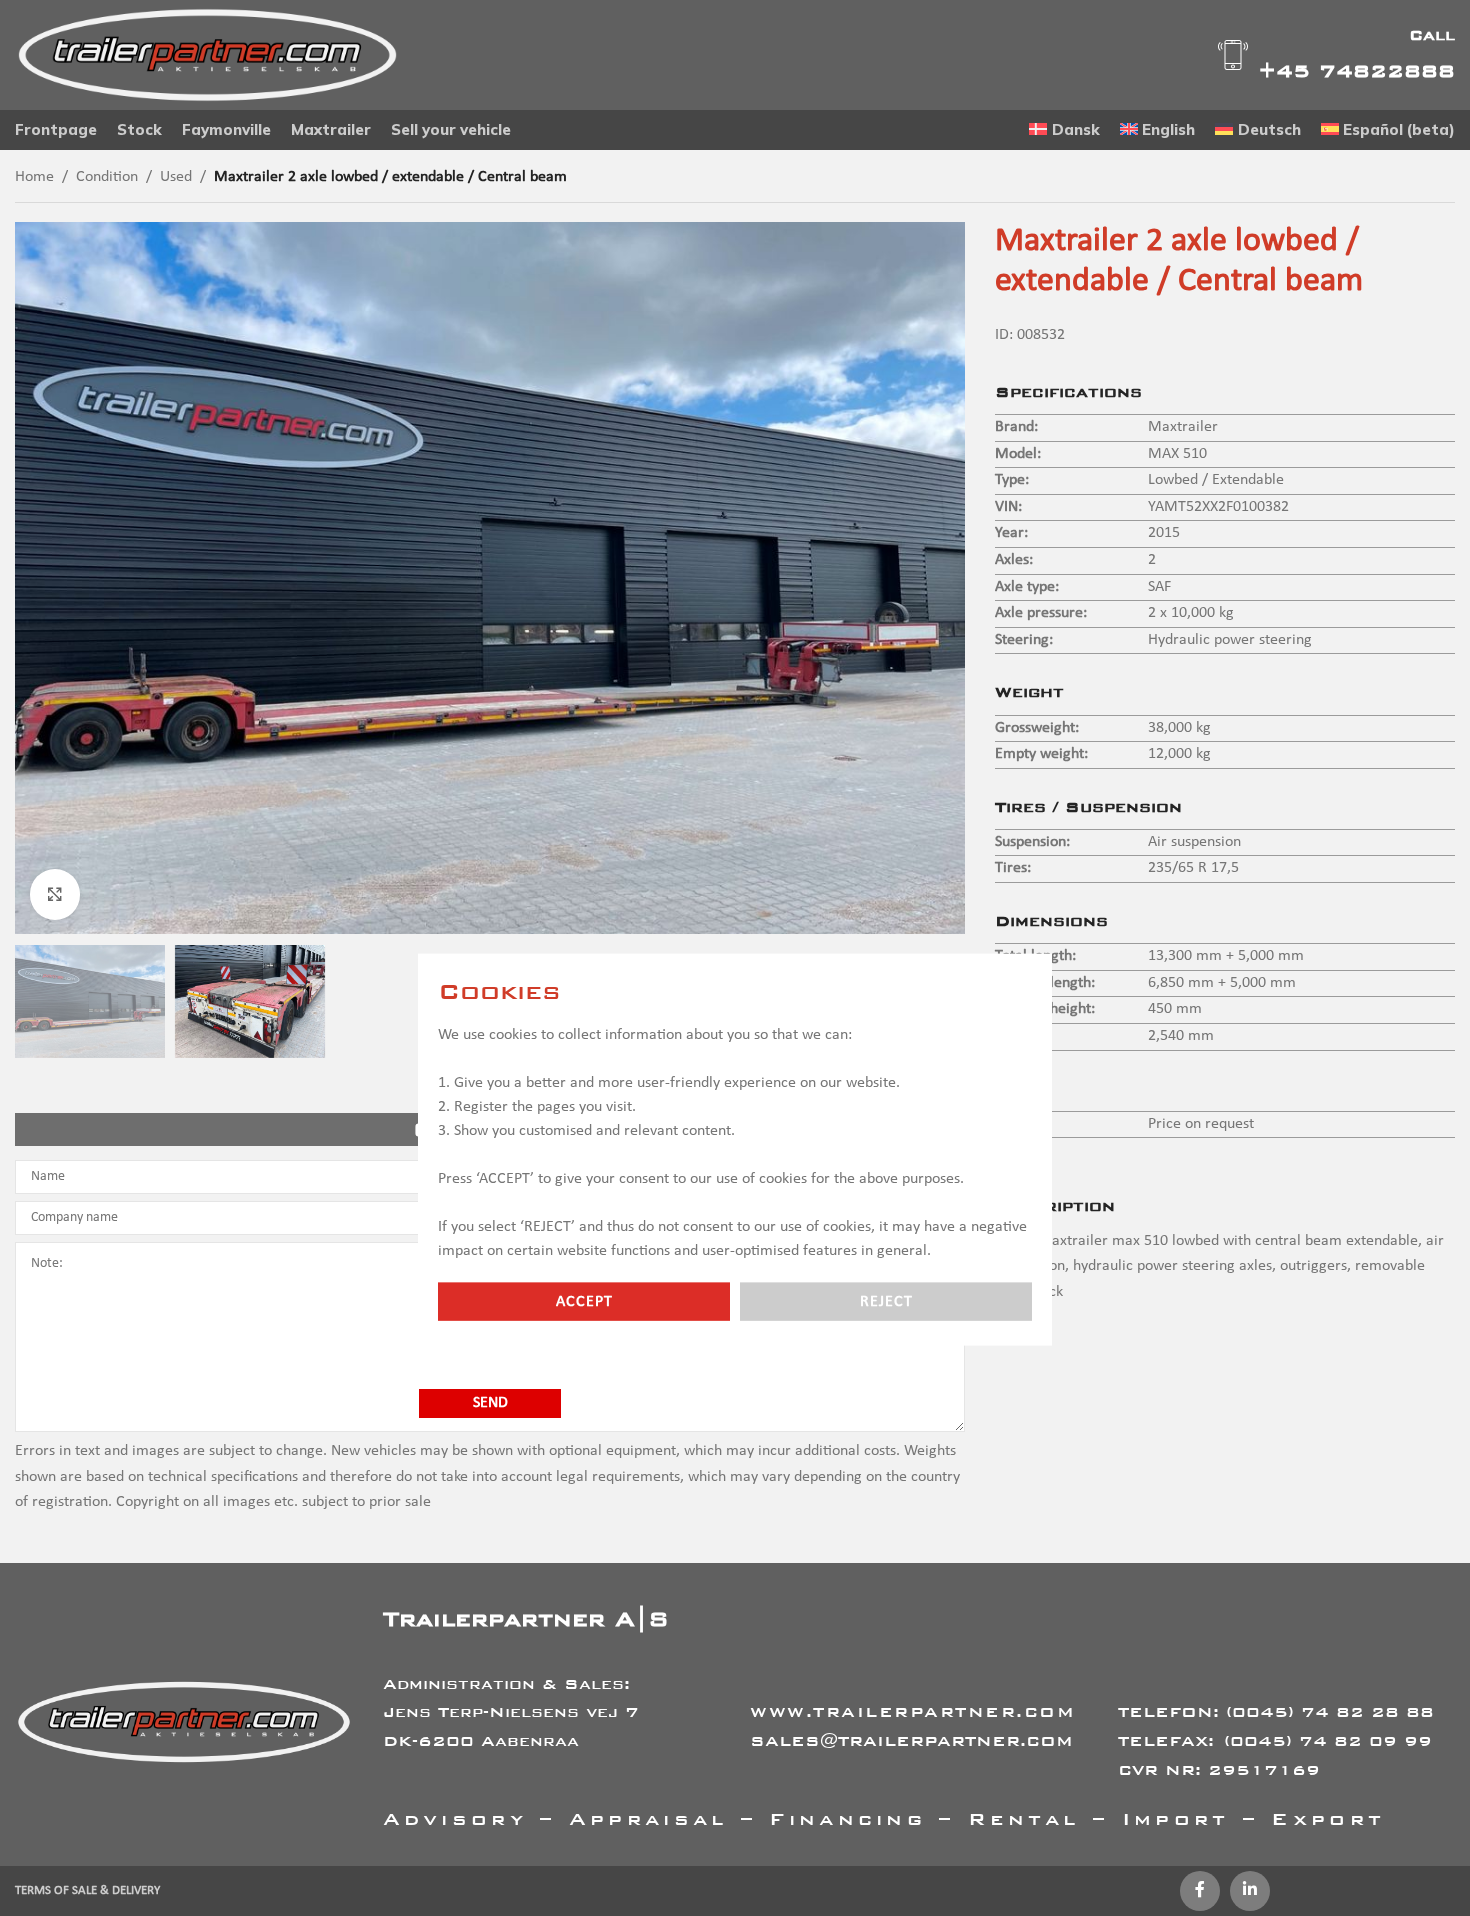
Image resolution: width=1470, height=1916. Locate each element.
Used (176, 177)
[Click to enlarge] (55, 894)
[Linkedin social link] (1250, 1891)
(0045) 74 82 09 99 (1328, 1740)
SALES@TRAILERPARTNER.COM (911, 1740)
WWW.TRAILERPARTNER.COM (912, 1711)
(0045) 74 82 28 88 (1330, 1711)
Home (34, 177)
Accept (584, 1302)
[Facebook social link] (1200, 1891)
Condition (107, 177)
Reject (886, 1302)
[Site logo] (207, 55)
